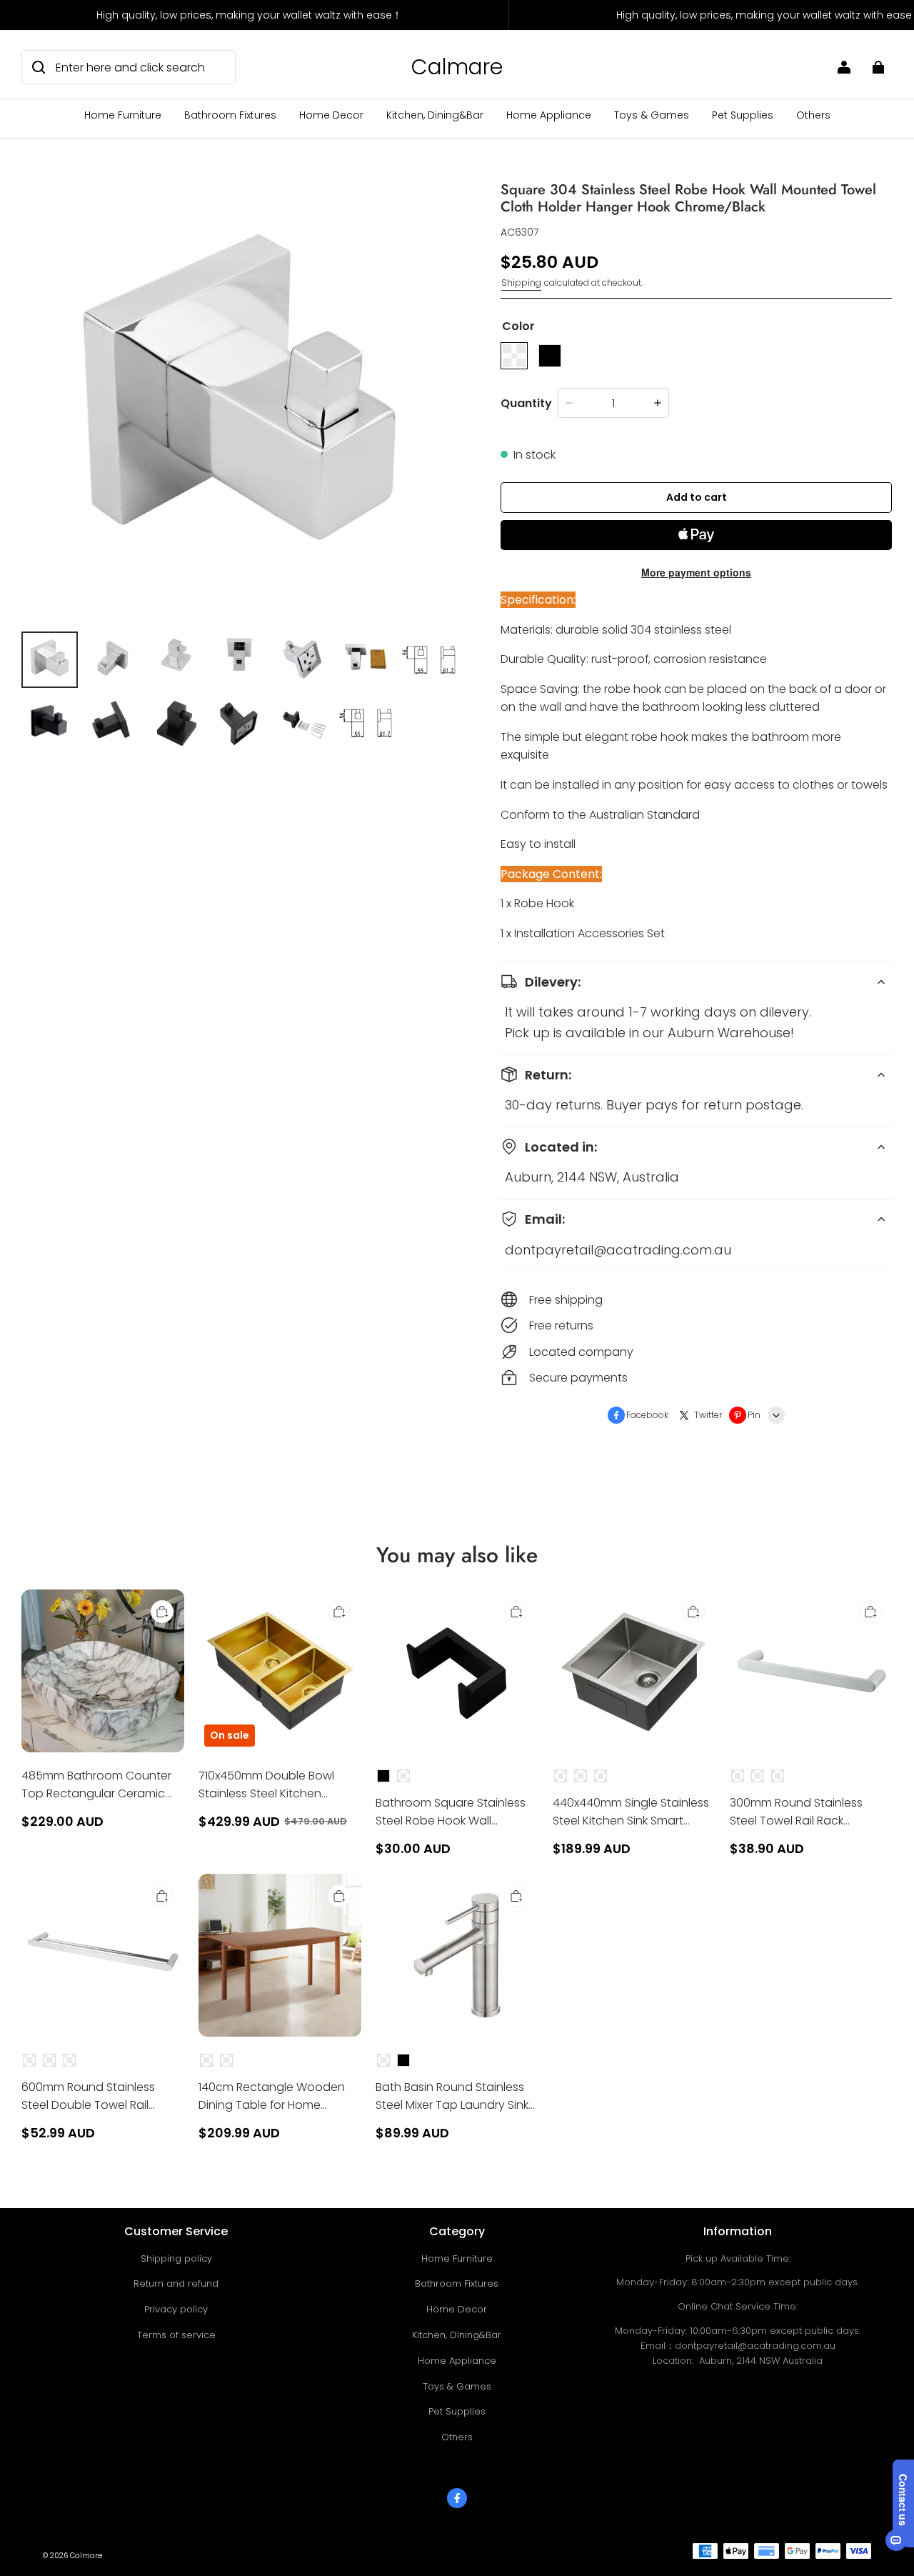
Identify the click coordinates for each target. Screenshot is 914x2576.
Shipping (521, 283)
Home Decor (331, 115)
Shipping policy (176, 2258)
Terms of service (176, 2335)
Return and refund (176, 2283)
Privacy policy (176, 2309)
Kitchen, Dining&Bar (435, 115)
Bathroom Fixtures (230, 115)
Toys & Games (652, 115)
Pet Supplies (743, 115)
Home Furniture (123, 115)
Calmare (86, 2556)
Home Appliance (549, 115)
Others (813, 115)
